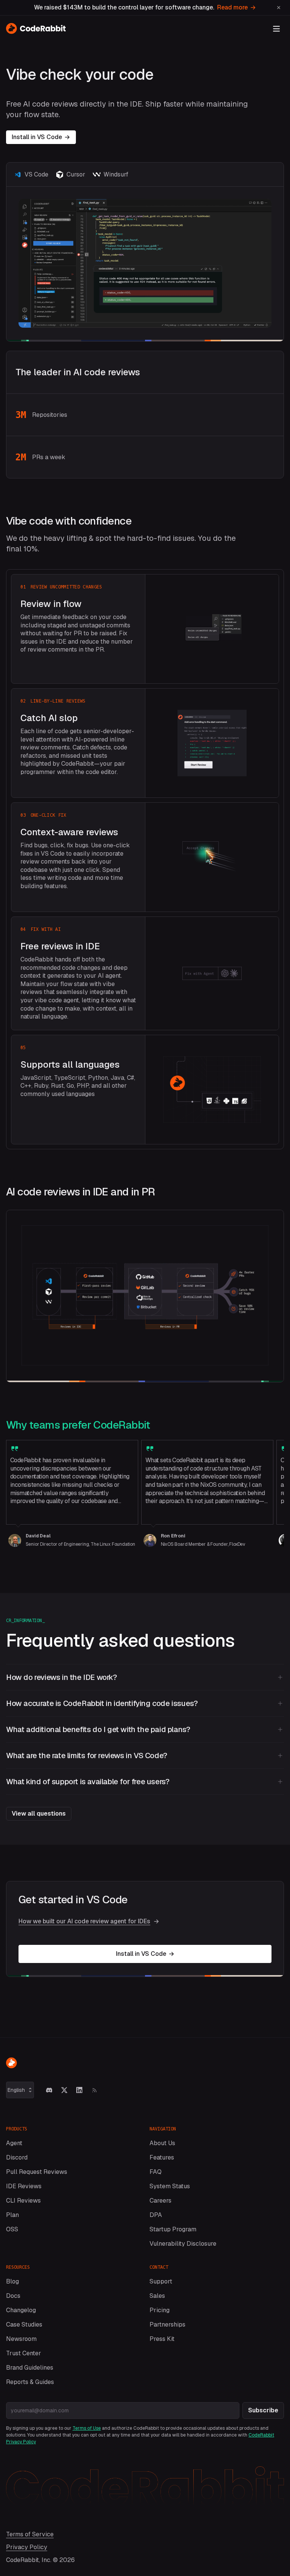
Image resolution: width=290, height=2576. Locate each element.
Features (162, 2157)
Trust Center (24, 2353)
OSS (12, 2229)
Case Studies (24, 2324)
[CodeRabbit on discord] (49, 2090)
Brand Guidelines (30, 2368)
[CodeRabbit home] (36, 28)
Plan (12, 2215)
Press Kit (162, 2339)
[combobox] (20, 2090)
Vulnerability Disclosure (183, 2244)
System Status (170, 2186)
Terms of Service (30, 2534)
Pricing (160, 2310)
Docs (13, 2296)
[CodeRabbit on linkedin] (79, 2090)
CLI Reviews (23, 2201)
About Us (162, 2143)
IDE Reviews (24, 2186)
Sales (157, 2296)
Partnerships (167, 2324)
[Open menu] (276, 29)
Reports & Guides (30, 2382)
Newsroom (21, 2339)
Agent (14, 2143)
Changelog (21, 2310)
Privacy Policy (27, 2547)
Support (161, 2281)
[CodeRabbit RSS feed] (94, 2090)
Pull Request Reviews (37, 2172)
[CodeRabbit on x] (64, 2090)
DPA (156, 2215)
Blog (12, 2281)
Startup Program (173, 2229)
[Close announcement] (279, 8)
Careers (160, 2201)
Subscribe (263, 2410)
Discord (17, 2157)
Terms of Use (87, 2428)
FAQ (156, 2172)
